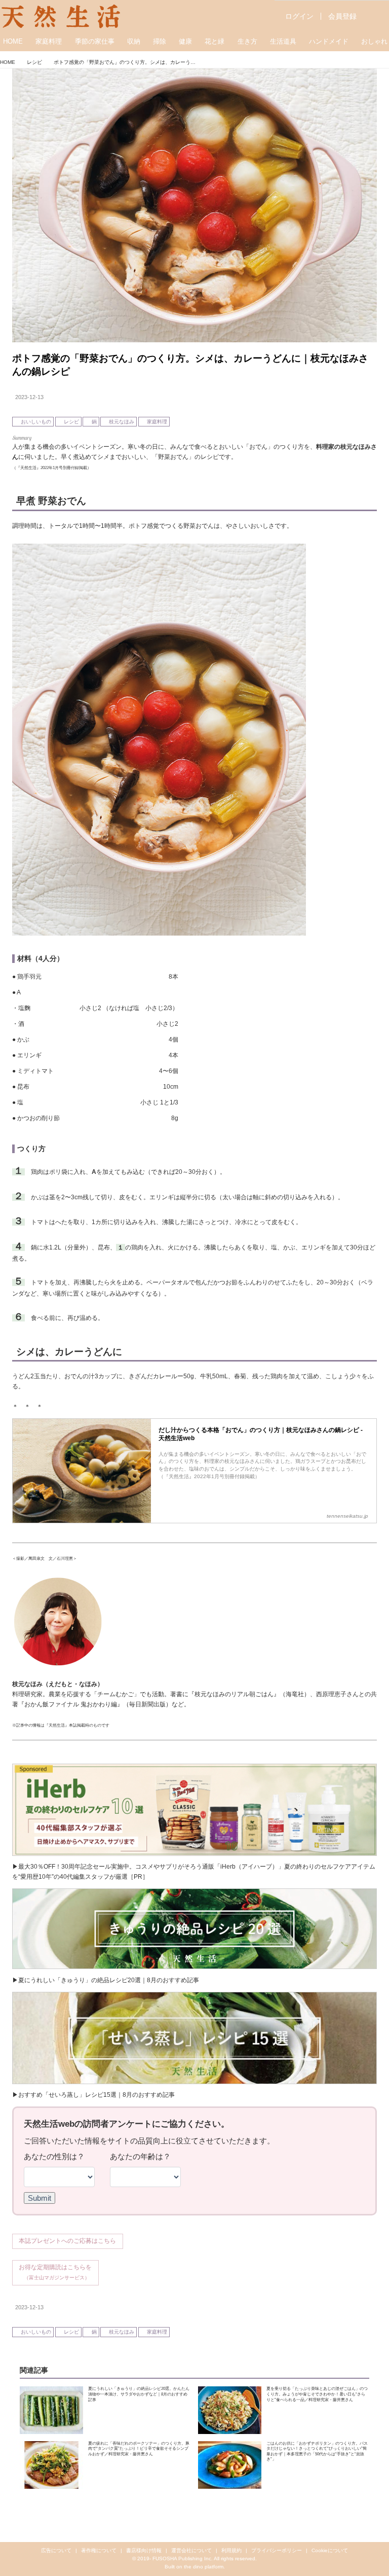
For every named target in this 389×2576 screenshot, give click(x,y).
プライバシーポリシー (277, 2550)
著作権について (99, 2550)
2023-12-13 (29, 397)
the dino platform (204, 2567)
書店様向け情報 (144, 2550)
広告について (56, 2550)
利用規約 (231, 2550)
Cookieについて (330, 2550)
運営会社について (191, 2550)
